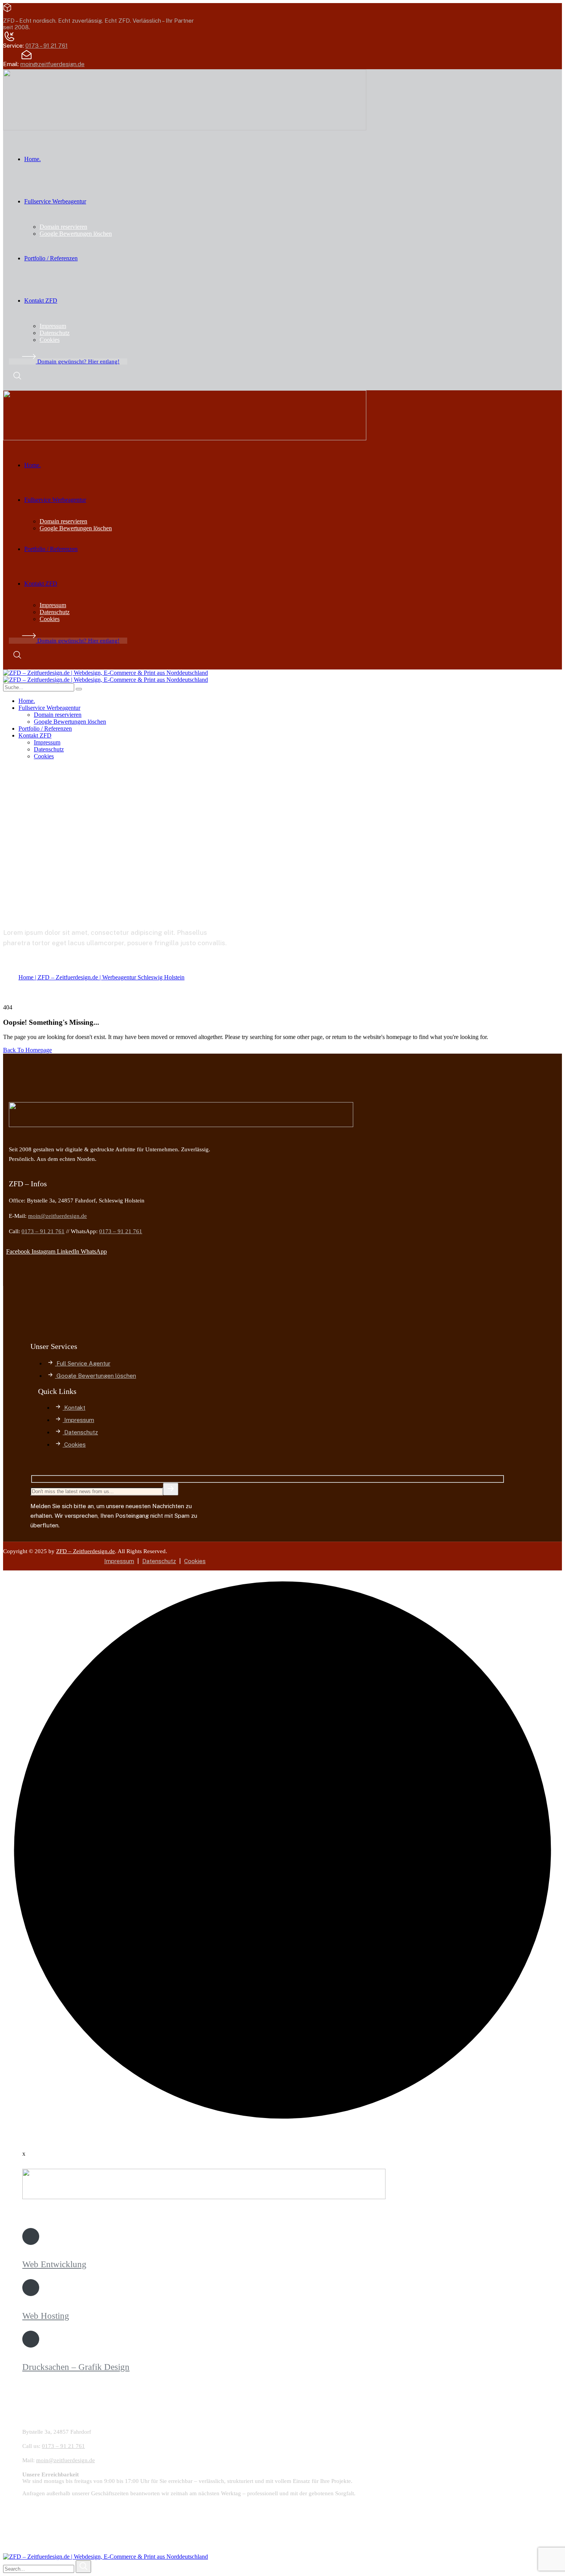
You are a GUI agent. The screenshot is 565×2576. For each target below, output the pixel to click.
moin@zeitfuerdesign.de (52, 64)
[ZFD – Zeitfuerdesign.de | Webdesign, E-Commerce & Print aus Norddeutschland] (106, 673)
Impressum (119, 1561)
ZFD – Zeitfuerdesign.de (86, 1551)
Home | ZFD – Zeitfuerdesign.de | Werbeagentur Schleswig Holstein (101, 977)
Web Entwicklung (54, 2264)
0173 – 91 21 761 (47, 46)
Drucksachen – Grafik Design (76, 2367)
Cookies (195, 1561)
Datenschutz (159, 1561)
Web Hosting (46, 2316)
